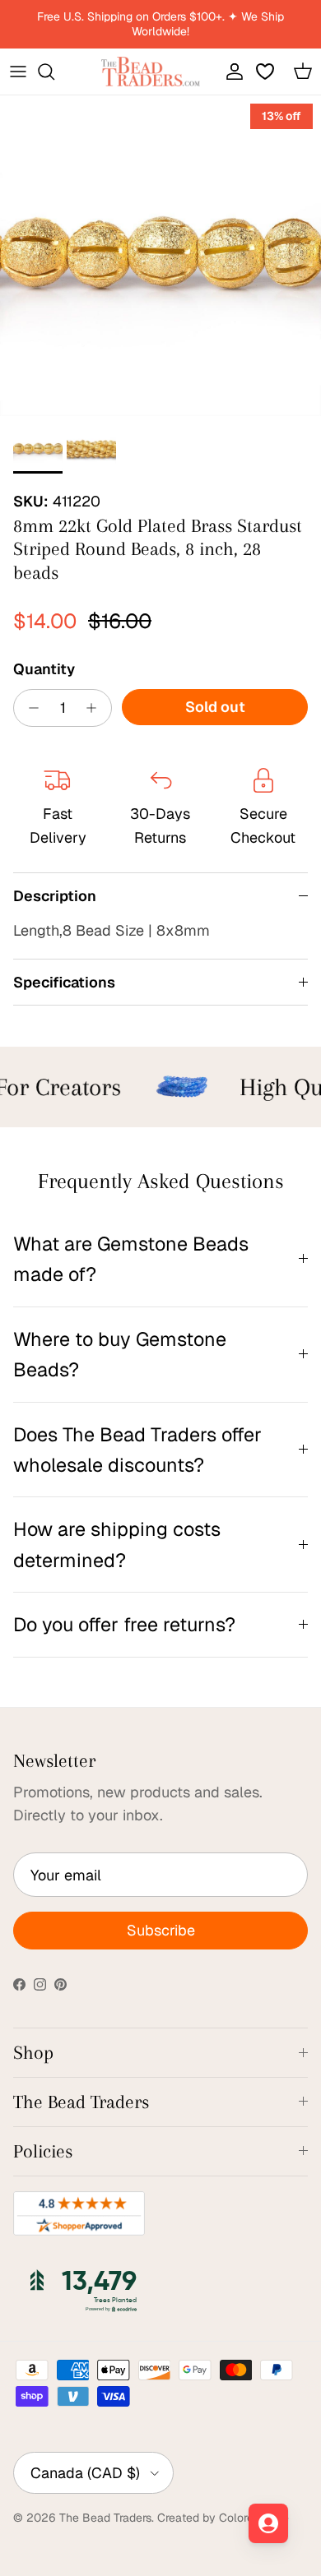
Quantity (44, 669)
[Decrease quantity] (29, 708)
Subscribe (161, 1930)
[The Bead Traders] (151, 72)
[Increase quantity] (96, 708)
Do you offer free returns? (124, 1624)
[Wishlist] (267, 72)
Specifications (64, 982)
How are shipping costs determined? (117, 1544)
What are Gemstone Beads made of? (131, 1259)
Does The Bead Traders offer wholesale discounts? (137, 1450)
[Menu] (18, 72)
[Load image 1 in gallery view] (160, 256)
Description (55, 896)
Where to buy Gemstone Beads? (120, 1354)
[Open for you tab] (268, 2523)
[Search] (54, 72)
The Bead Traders (105, 2518)
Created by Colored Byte (223, 2518)
